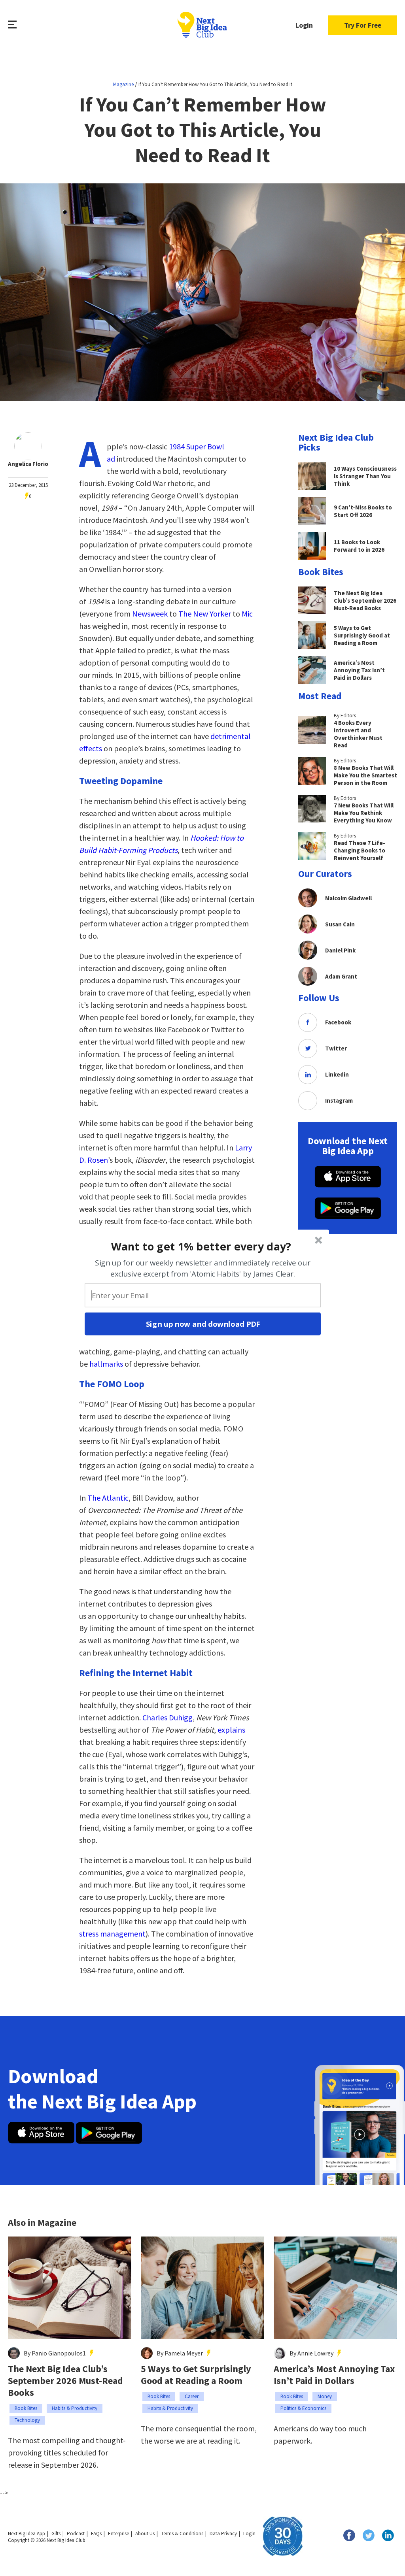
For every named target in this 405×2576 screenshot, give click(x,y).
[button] (202, 1246)
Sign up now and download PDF (203, 1324)
